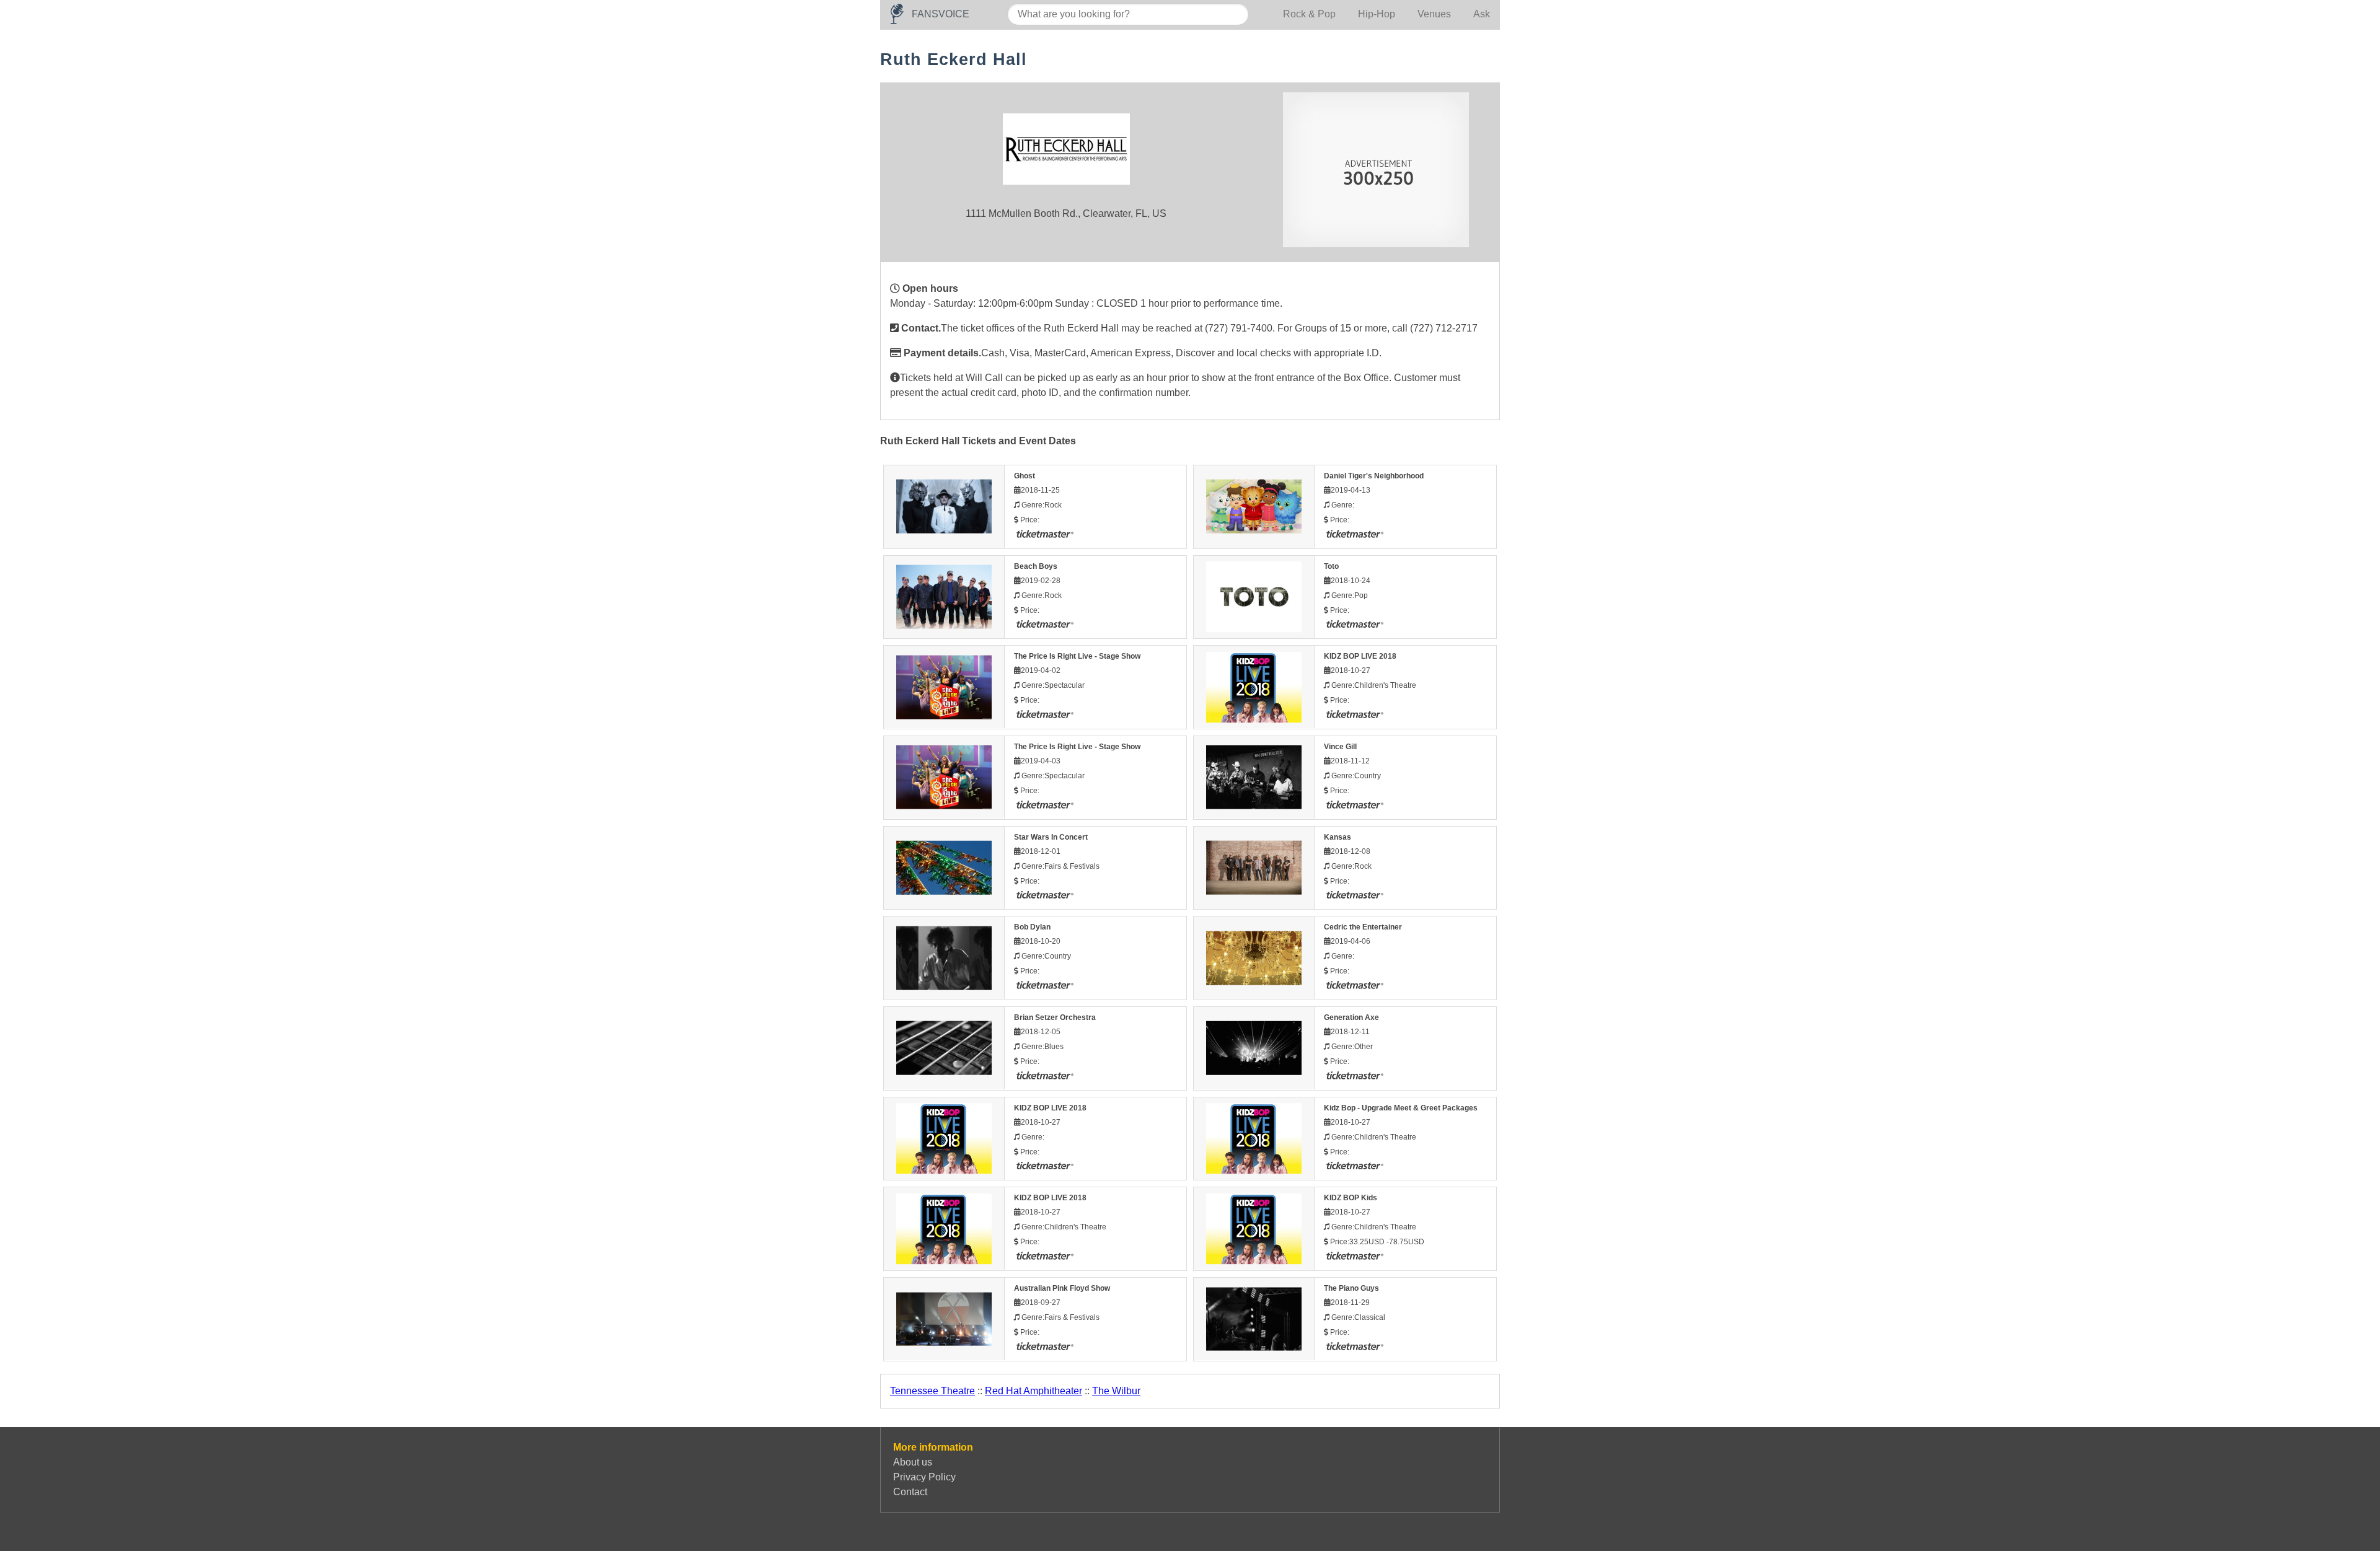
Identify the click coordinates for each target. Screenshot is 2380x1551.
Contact (910, 1492)
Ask (1482, 14)
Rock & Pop (1309, 14)
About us (913, 1462)
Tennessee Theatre (932, 1391)
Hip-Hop (1377, 14)
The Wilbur (1116, 1391)
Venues (1434, 14)
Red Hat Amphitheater (1034, 1391)
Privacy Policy (924, 1477)
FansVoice (941, 14)
